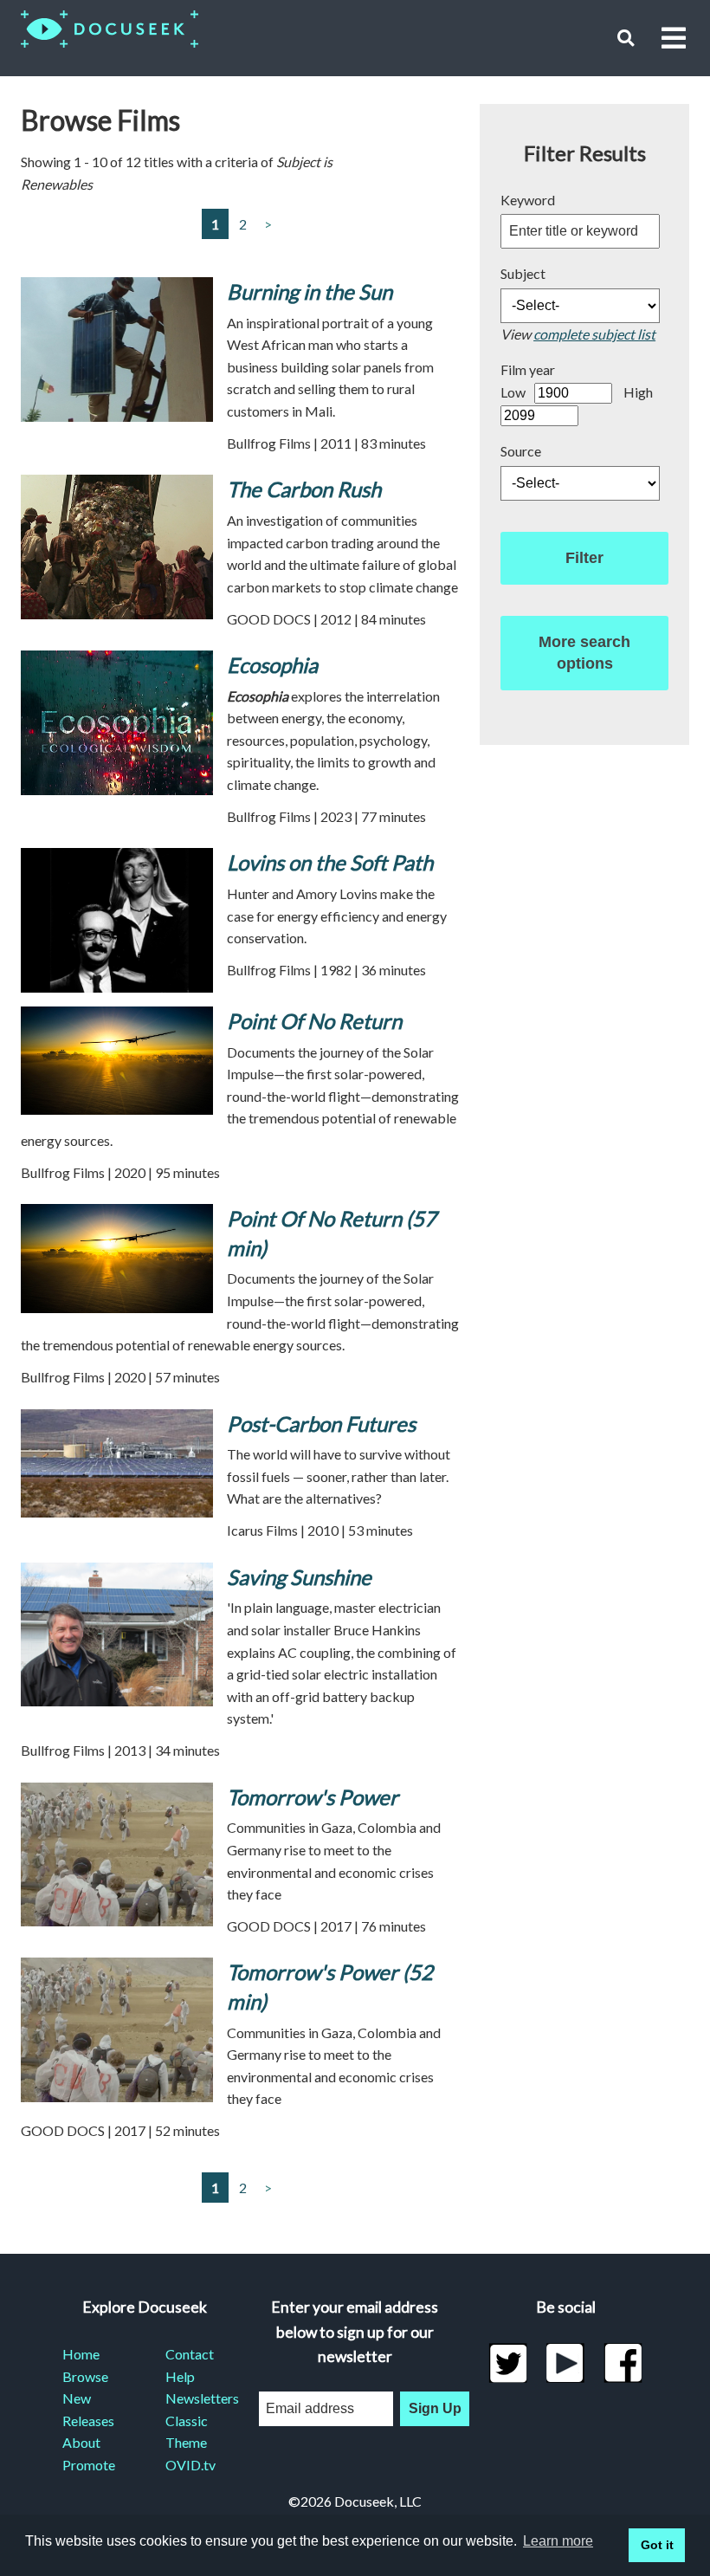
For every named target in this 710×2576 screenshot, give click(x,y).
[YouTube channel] (566, 2363)
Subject (523, 273)
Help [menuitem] (180, 2376)
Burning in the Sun (310, 291)
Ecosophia (272, 665)
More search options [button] (584, 653)
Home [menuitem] (81, 2354)
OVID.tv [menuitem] (190, 2465)
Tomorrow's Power (313, 1797)
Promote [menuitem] (89, 2465)
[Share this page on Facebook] (623, 2363)
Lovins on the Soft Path (330, 862)
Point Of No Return (314, 1021)
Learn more (558, 2541)
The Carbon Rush (304, 489)
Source (521, 451)
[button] (626, 38)
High (638, 392)
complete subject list (594, 334)
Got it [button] (657, 2545)
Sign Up (435, 2408)
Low (513, 392)
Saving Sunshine (299, 1577)
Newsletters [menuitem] (196, 2398)
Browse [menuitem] (85, 2376)
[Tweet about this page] (508, 2363)
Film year (528, 369)
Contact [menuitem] (190, 2354)
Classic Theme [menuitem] (187, 2432)
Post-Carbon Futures (321, 1424)
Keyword (528, 200)
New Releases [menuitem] (88, 2409)
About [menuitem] (81, 2442)
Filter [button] (584, 558)
